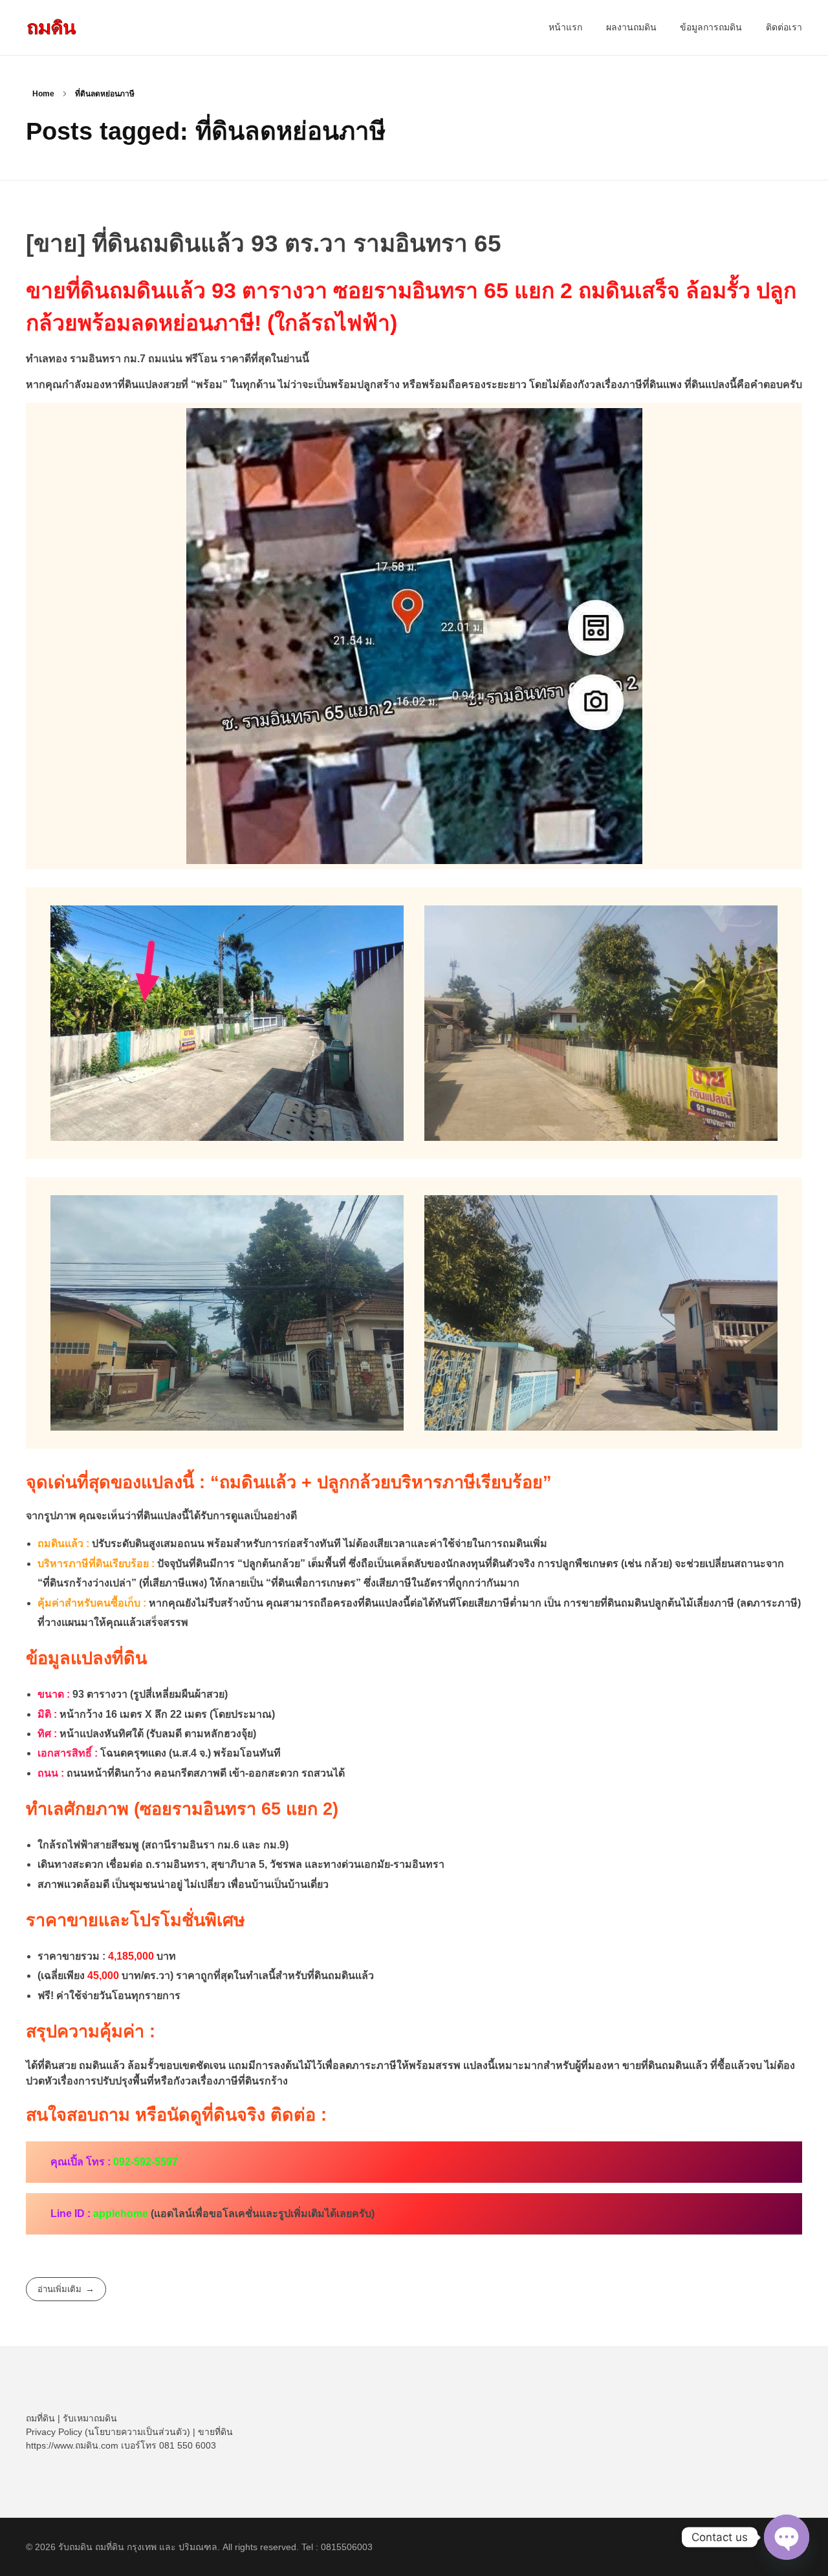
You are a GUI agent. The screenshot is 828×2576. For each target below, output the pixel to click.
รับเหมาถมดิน (90, 2418)
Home (43, 94)
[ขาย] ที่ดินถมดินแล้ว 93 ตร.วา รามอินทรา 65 (264, 244)
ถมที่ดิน (40, 2418)
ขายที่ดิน (215, 2432)
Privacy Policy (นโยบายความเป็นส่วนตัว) (108, 2432)
